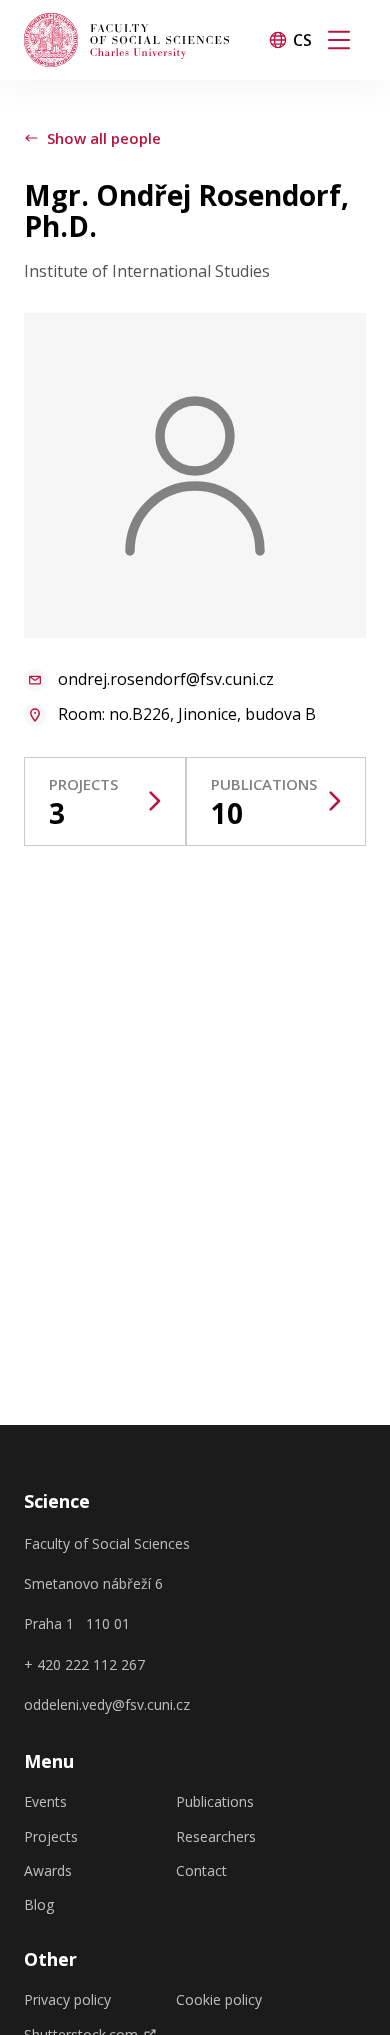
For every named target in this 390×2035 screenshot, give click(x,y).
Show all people (104, 138)
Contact (201, 1871)
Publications (215, 1802)
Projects (51, 1837)
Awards (48, 1871)
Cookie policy (219, 2000)
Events (45, 1802)
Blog (39, 1905)
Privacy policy (67, 2000)
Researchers (216, 1837)
